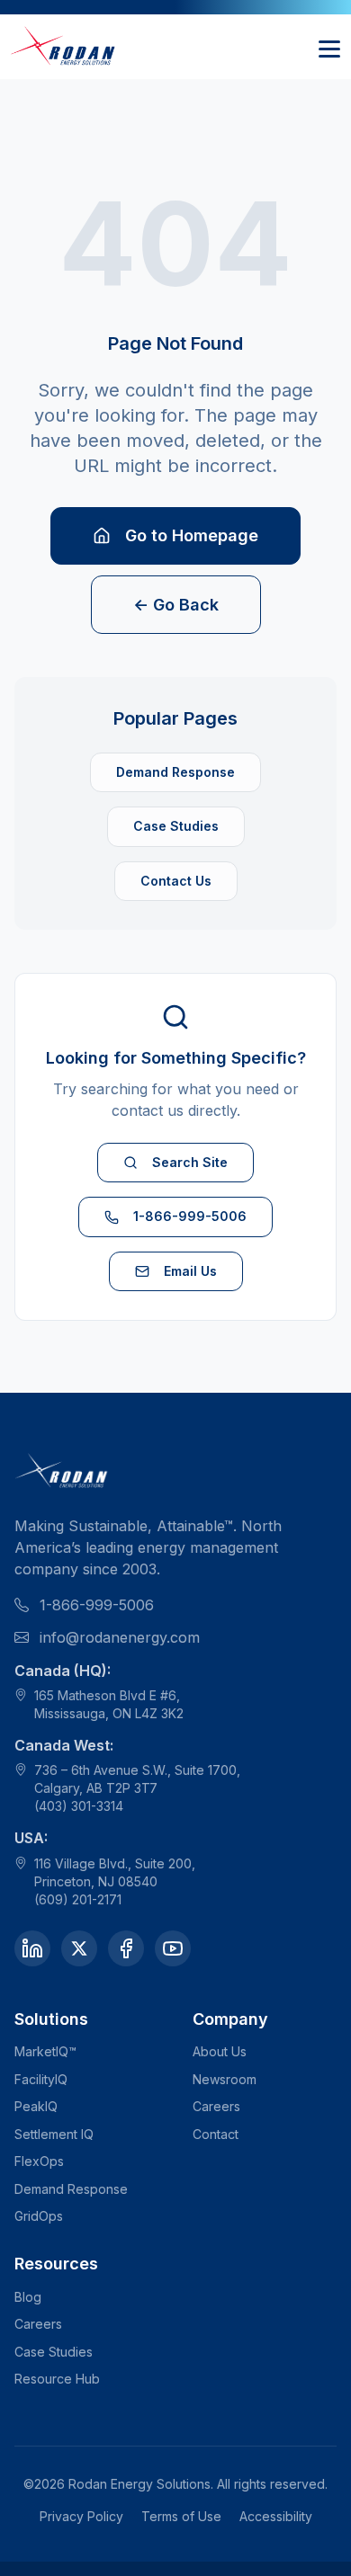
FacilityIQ (41, 2079)
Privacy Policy (81, 2516)
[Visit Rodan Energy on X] (79, 1948)
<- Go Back (176, 605)
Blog (28, 2297)
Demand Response (175, 772)
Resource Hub (57, 2379)
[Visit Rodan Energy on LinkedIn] (32, 1948)
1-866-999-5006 (190, 1216)
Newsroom (225, 2079)
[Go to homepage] (64, 47)
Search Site (190, 1162)
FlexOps (39, 2161)
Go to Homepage (192, 535)
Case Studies (176, 826)
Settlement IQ (54, 2134)
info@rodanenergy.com (120, 1637)
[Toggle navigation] (329, 47)
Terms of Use (181, 2516)
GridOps (39, 2216)
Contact (216, 2134)
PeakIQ (36, 2106)
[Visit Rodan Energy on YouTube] (173, 1948)
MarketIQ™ (45, 2051)
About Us (220, 2051)
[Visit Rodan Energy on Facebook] (126, 1948)
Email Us (190, 1271)
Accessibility (276, 2516)
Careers (216, 2106)
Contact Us (176, 881)
